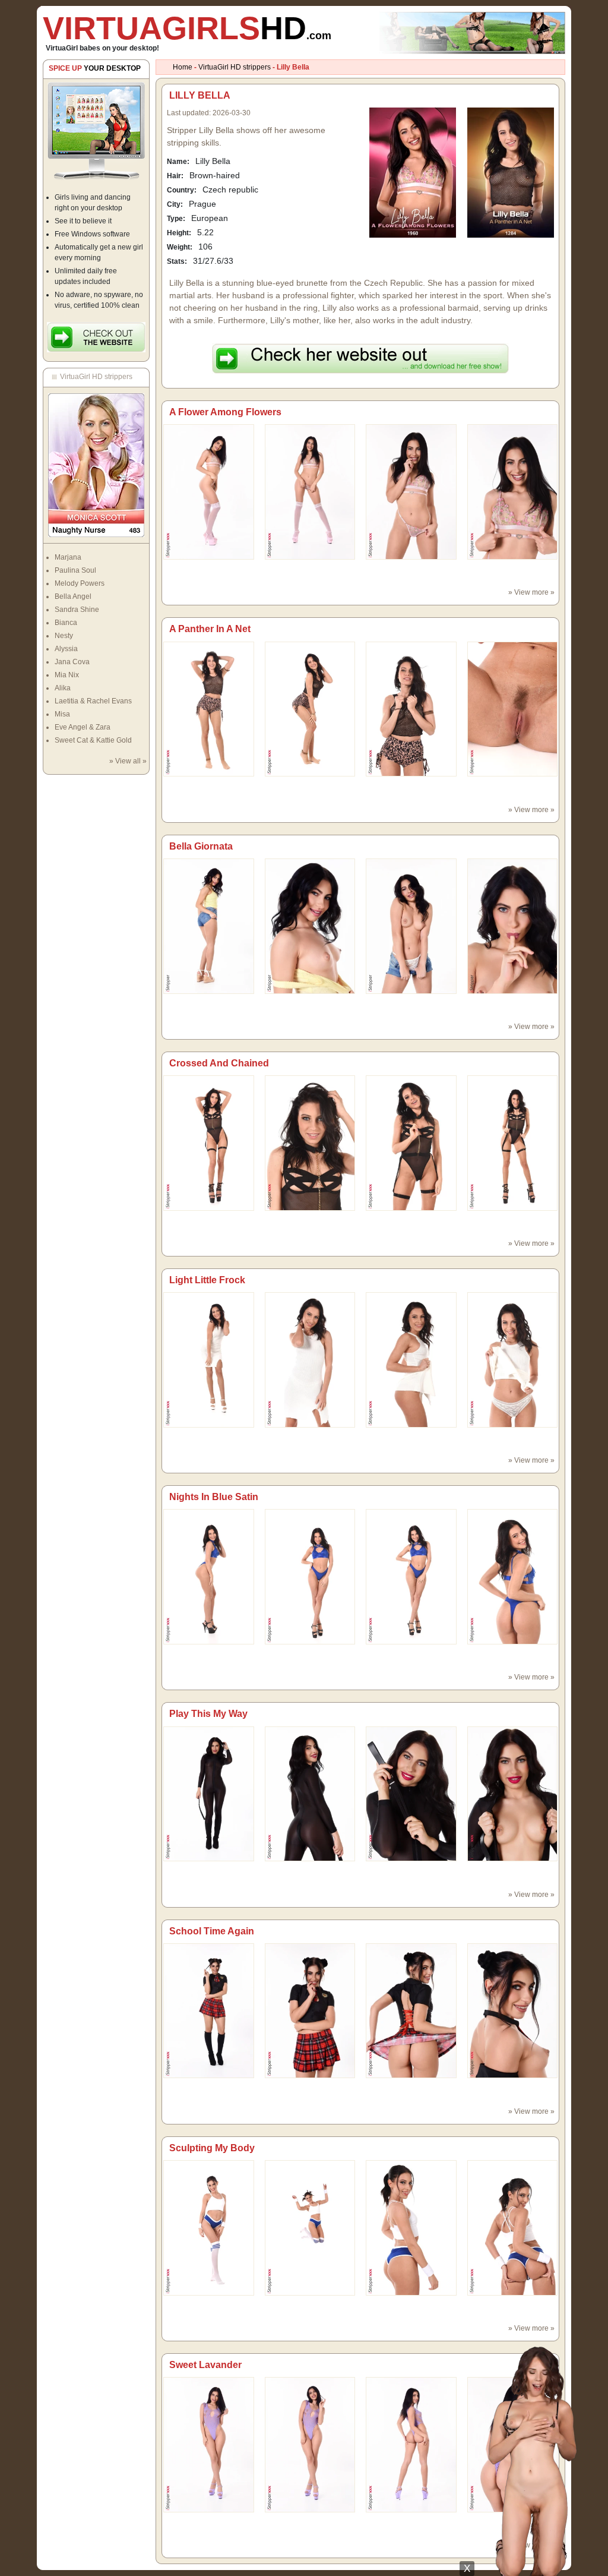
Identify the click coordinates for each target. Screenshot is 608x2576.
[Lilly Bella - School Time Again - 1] (310, 2010)
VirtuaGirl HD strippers (235, 67)
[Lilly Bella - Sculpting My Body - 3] (513, 2227)
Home (183, 67)
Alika (63, 688)
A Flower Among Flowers (225, 412)
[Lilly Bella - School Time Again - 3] (513, 2010)
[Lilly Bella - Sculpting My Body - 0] (209, 2227)
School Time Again (212, 1931)
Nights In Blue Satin (214, 1497)
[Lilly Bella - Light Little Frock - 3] (513, 1359)
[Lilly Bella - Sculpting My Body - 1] (310, 2227)
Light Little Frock (207, 1280)
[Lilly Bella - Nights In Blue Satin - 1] (310, 1576)
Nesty (64, 636)
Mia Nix (67, 675)
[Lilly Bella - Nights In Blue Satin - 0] (209, 1576)
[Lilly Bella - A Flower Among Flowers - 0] (209, 491)
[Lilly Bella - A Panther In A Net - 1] (310, 709)
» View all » (128, 761)
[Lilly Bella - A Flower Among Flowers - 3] (513, 491)
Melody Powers (80, 583)
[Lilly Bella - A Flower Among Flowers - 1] (310, 491)
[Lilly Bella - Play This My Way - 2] (411, 1794)
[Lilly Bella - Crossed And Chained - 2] (411, 1142)
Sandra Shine (77, 610)
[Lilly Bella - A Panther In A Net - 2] (411, 709)
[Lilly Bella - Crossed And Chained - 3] (513, 1142)
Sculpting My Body (212, 2148)
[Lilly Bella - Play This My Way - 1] (310, 1794)
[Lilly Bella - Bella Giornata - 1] (310, 926)
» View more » (531, 592)
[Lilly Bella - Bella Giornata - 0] (209, 926)
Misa (62, 714)
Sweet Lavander (205, 2365)
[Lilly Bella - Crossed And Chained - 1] (310, 1142)
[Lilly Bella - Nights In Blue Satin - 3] (513, 1576)
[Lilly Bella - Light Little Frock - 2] (411, 1359)
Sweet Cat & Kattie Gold (93, 740)
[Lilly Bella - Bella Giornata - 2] (411, 926)
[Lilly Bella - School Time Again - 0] (209, 2010)
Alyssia (66, 649)
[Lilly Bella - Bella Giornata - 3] (513, 926)
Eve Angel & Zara (83, 727)
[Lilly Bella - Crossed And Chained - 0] (209, 1142)
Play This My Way (208, 1714)
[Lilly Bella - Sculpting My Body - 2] (411, 2227)
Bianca (66, 623)
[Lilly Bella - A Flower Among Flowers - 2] (411, 491)
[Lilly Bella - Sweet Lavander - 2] (411, 2444)
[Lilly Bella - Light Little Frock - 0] (209, 1359)
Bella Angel (73, 596)
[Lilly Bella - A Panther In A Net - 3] (513, 709)
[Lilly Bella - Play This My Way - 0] (209, 1794)
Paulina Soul (75, 570)
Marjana (68, 557)
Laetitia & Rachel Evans (93, 701)
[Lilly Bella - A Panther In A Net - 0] (209, 709)
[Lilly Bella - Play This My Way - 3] (513, 1794)
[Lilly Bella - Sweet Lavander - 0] (209, 2444)
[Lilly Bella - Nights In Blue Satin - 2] (411, 1576)
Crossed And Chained (219, 1063)
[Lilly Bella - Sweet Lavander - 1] (310, 2444)
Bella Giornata (201, 846)
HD (187, 28)
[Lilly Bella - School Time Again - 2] (411, 2010)
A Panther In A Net (210, 629)
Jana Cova (72, 662)
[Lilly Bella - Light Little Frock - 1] (310, 1359)
